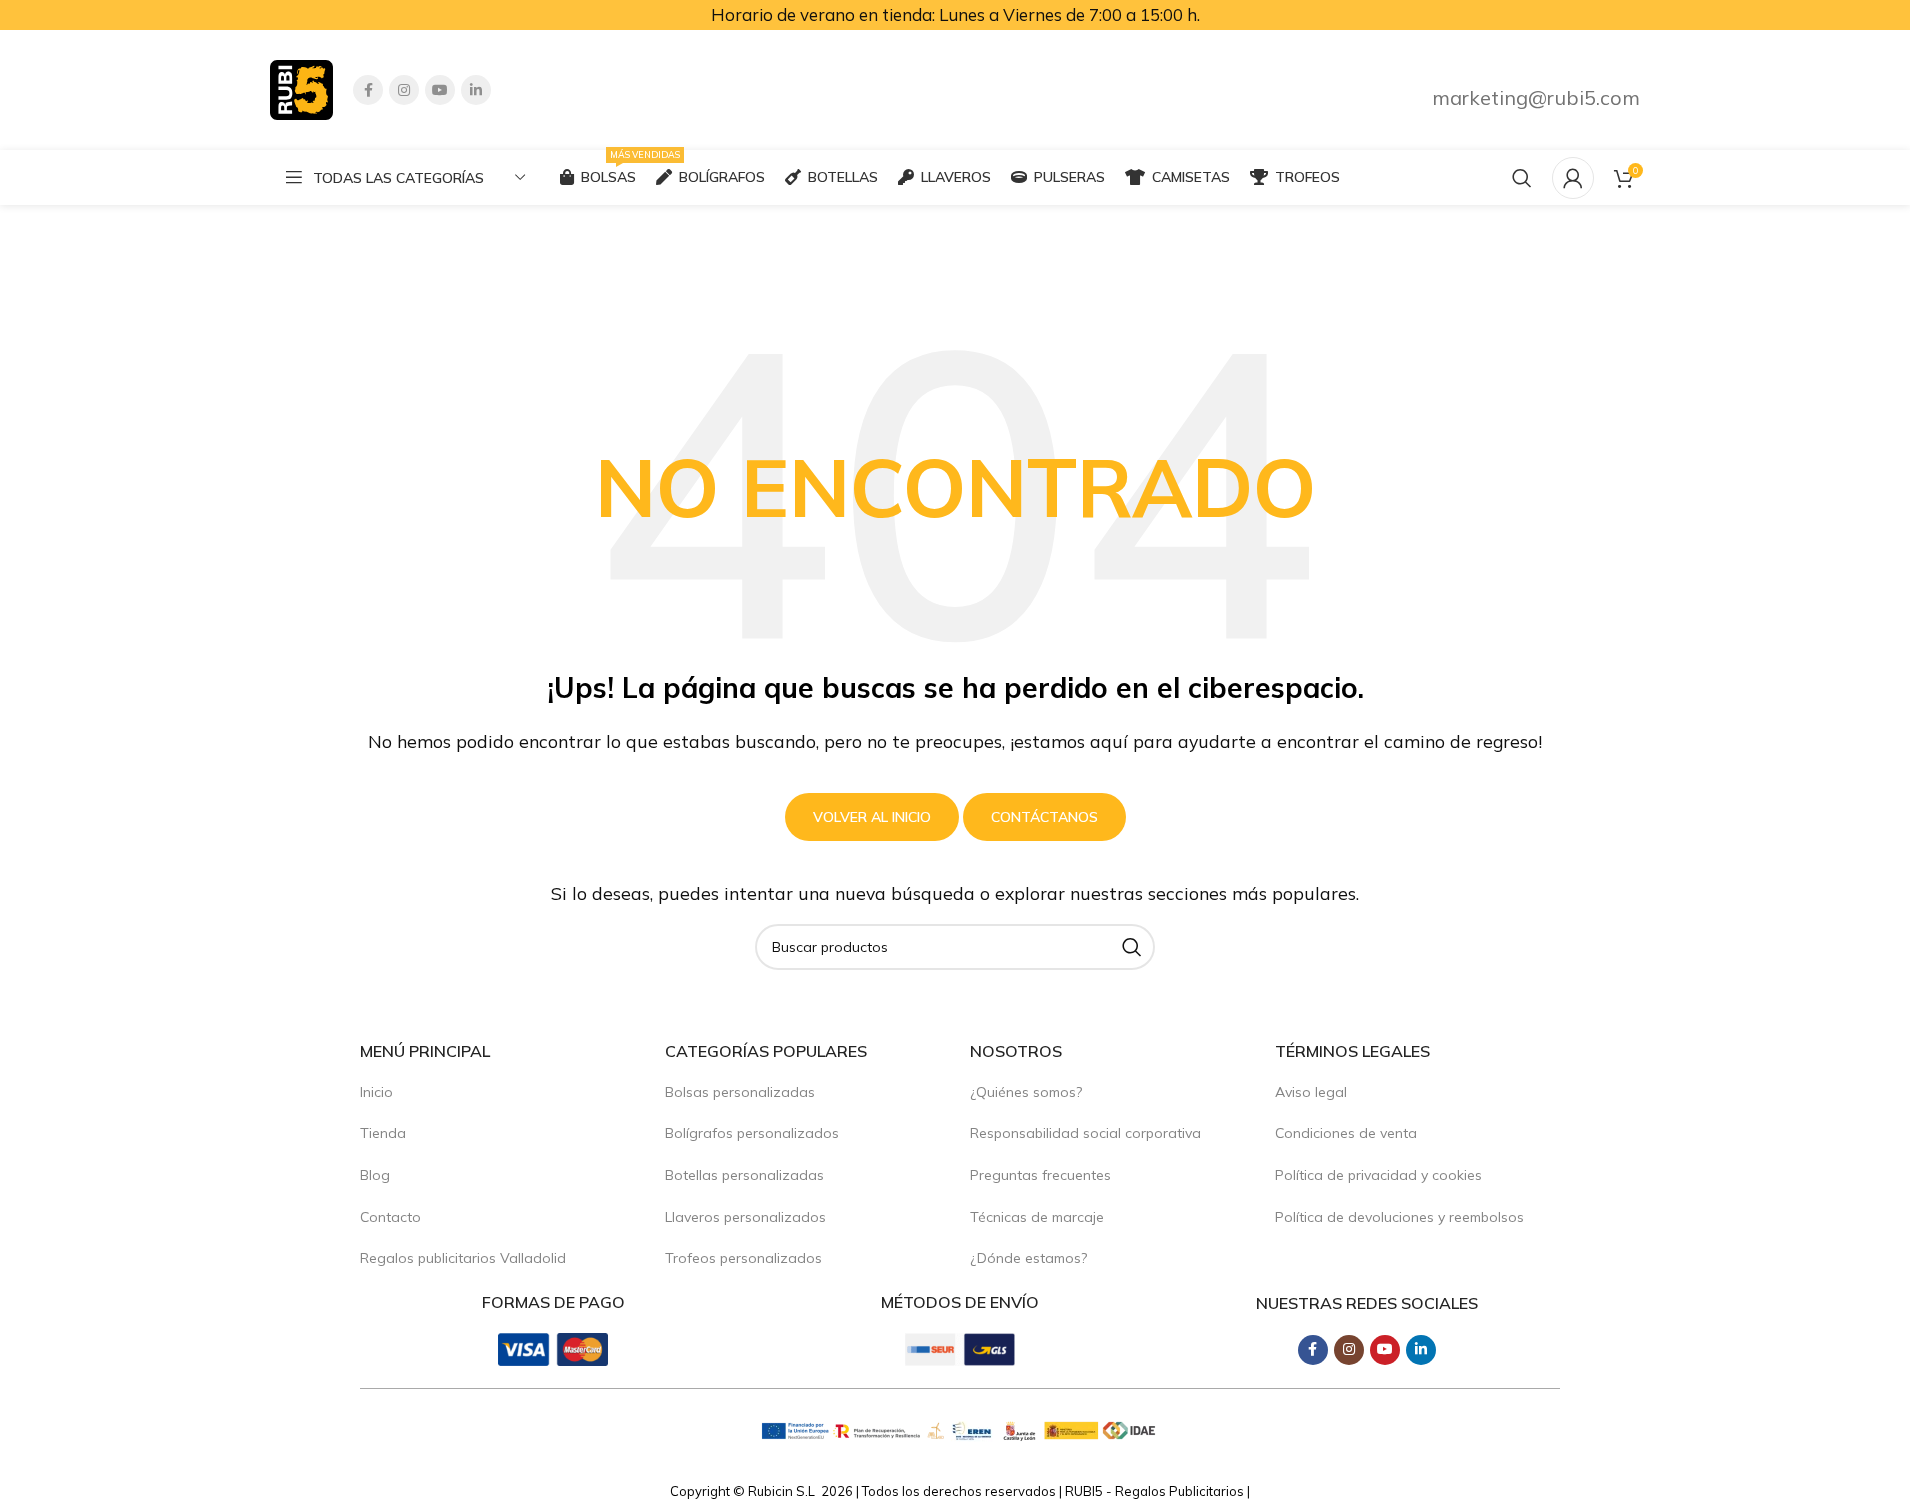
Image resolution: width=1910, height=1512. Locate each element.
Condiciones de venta (1346, 1133)
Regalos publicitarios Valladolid (463, 1258)
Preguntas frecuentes (1040, 1175)
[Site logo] (301, 88)
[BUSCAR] (1132, 947)
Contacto (390, 1217)
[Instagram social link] (404, 90)
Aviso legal (1311, 1092)
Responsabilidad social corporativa (1085, 1133)
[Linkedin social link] (476, 90)
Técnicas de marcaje (1037, 1217)
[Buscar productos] (1522, 178)
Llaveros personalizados (745, 1217)
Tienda (383, 1133)
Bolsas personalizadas (740, 1092)
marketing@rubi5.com (1536, 97)
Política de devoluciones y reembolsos (1399, 1217)
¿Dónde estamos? (1028, 1258)
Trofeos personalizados (743, 1258)
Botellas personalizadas (744, 1175)
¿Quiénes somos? (1026, 1092)
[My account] (1573, 178)
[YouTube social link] (440, 90)
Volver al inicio (872, 817)
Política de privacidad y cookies (1378, 1175)
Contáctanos (1044, 817)
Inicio (376, 1092)
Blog (375, 1175)
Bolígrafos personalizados (752, 1133)
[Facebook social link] (368, 90)
